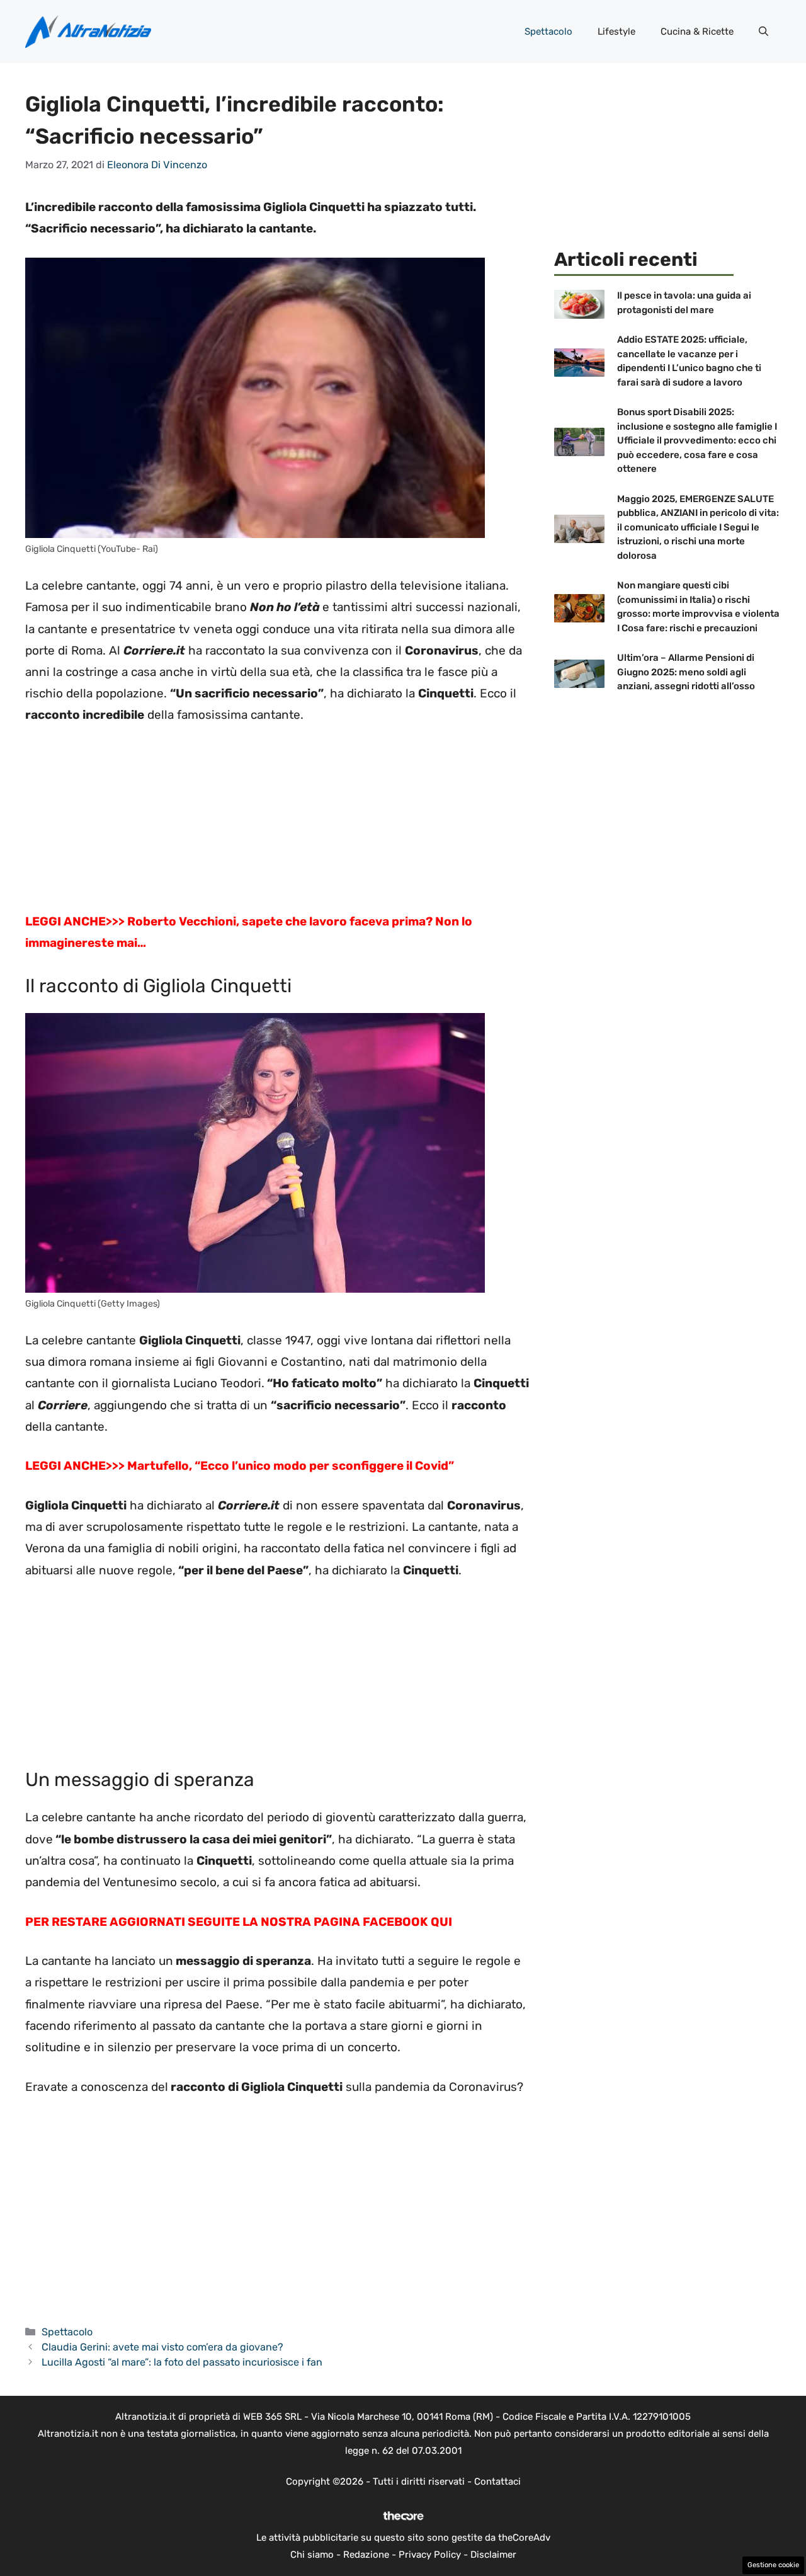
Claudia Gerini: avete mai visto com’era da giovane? (162, 2347)
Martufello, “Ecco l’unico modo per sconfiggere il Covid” (291, 1466)
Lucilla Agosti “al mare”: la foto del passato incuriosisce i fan (182, 2362)
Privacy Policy (430, 2555)
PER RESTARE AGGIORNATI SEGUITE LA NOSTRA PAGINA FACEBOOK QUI (239, 1922)
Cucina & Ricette (697, 31)
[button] (763, 31)
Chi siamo (312, 2555)
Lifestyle (616, 31)
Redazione (366, 2555)
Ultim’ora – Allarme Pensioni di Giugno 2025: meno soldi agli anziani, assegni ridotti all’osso (686, 672)
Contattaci (497, 2482)
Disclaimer (493, 2555)
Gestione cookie (773, 2565)
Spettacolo (548, 31)
